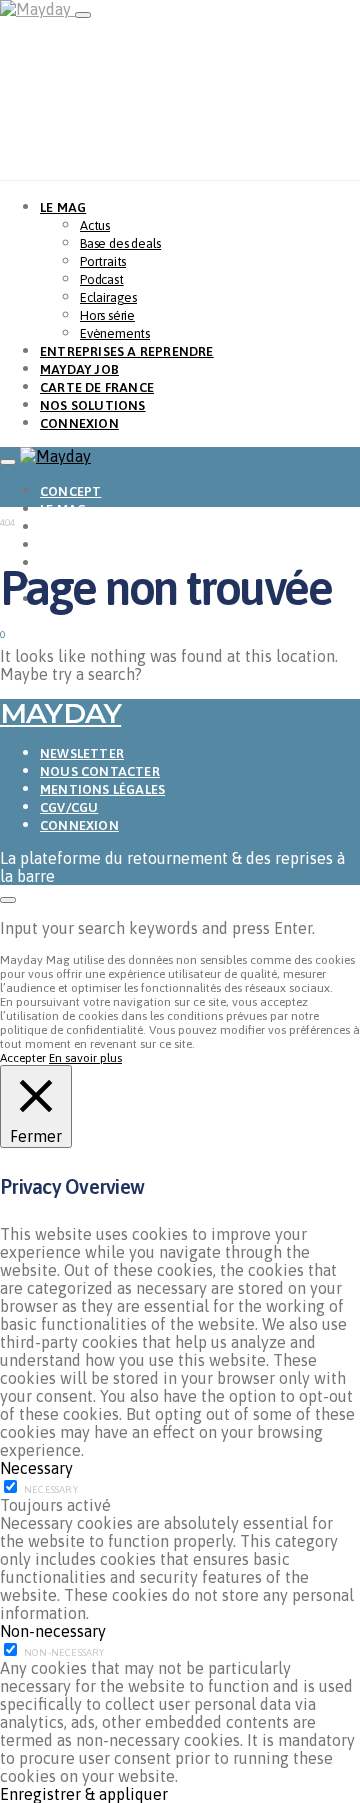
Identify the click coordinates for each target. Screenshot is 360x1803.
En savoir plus (85, 1058)
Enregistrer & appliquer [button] (84, 1794)
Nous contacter (100, 771)
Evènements (115, 333)
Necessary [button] (36, 1468)
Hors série (107, 315)
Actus (95, 225)
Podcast (102, 279)
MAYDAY (60, 713)
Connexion (79, 825)
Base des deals (120, 243)
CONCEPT (70, 491)
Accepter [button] (23, 1058)
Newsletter (82, 753)
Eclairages (108, 297)
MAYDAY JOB (79, 369)
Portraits (103, 261)
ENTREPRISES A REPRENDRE (127, 351)
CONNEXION (79, 423)
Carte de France (97, 387)
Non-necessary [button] (53, 1631)
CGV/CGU (69, 807)
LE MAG (63, 207)
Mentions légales (102, 789)
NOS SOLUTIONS (93, 405)
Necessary (51, 1489)
